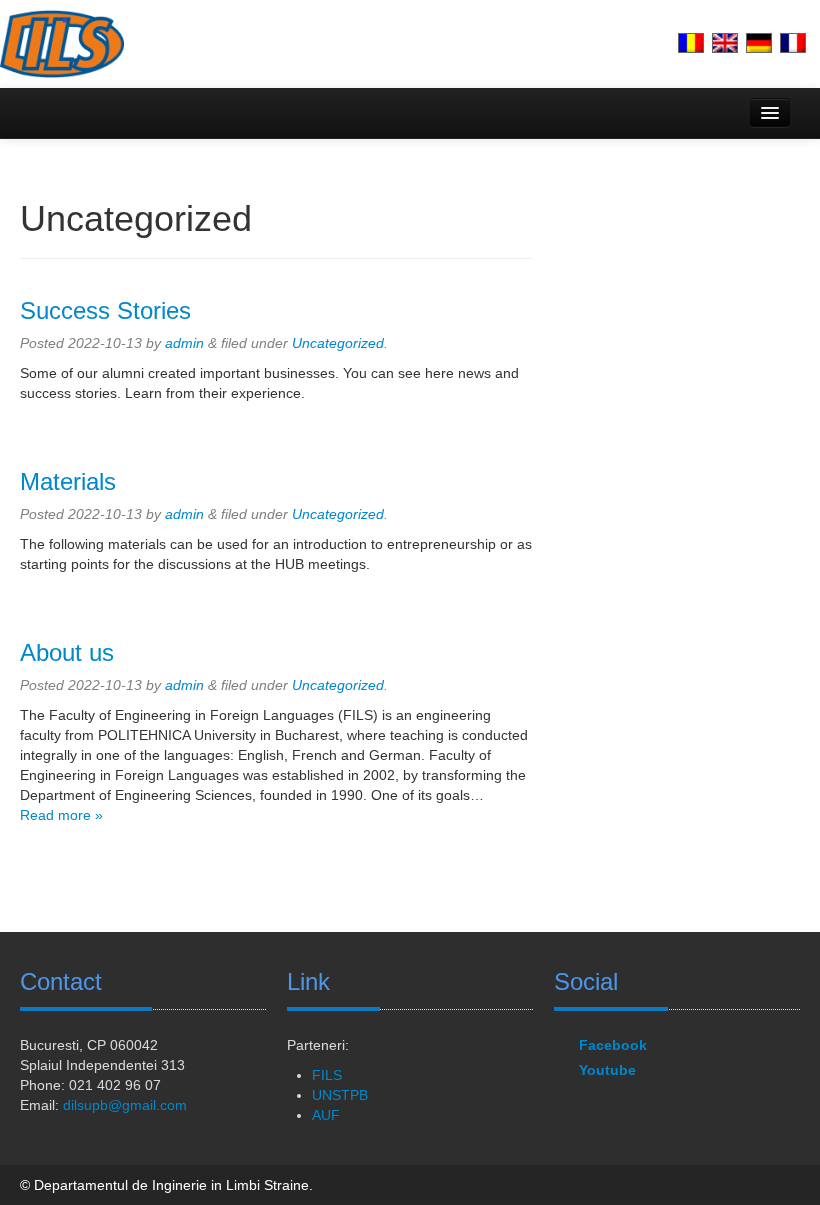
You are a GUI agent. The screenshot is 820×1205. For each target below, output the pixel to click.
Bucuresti (49, 1045)
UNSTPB (340, 1095)
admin (184, 343)
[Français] (793, 43)
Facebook (613, 1045)
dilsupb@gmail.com (125, 1105)
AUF (326, 1115)
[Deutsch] (759, 43)
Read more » (61, 815)
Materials (68, 481)
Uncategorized (338, 343)
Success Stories (105, 310)
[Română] (691, 43)
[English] (725, 43)
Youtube (607, 1070)
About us (67, 652)
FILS (327, 1075)
